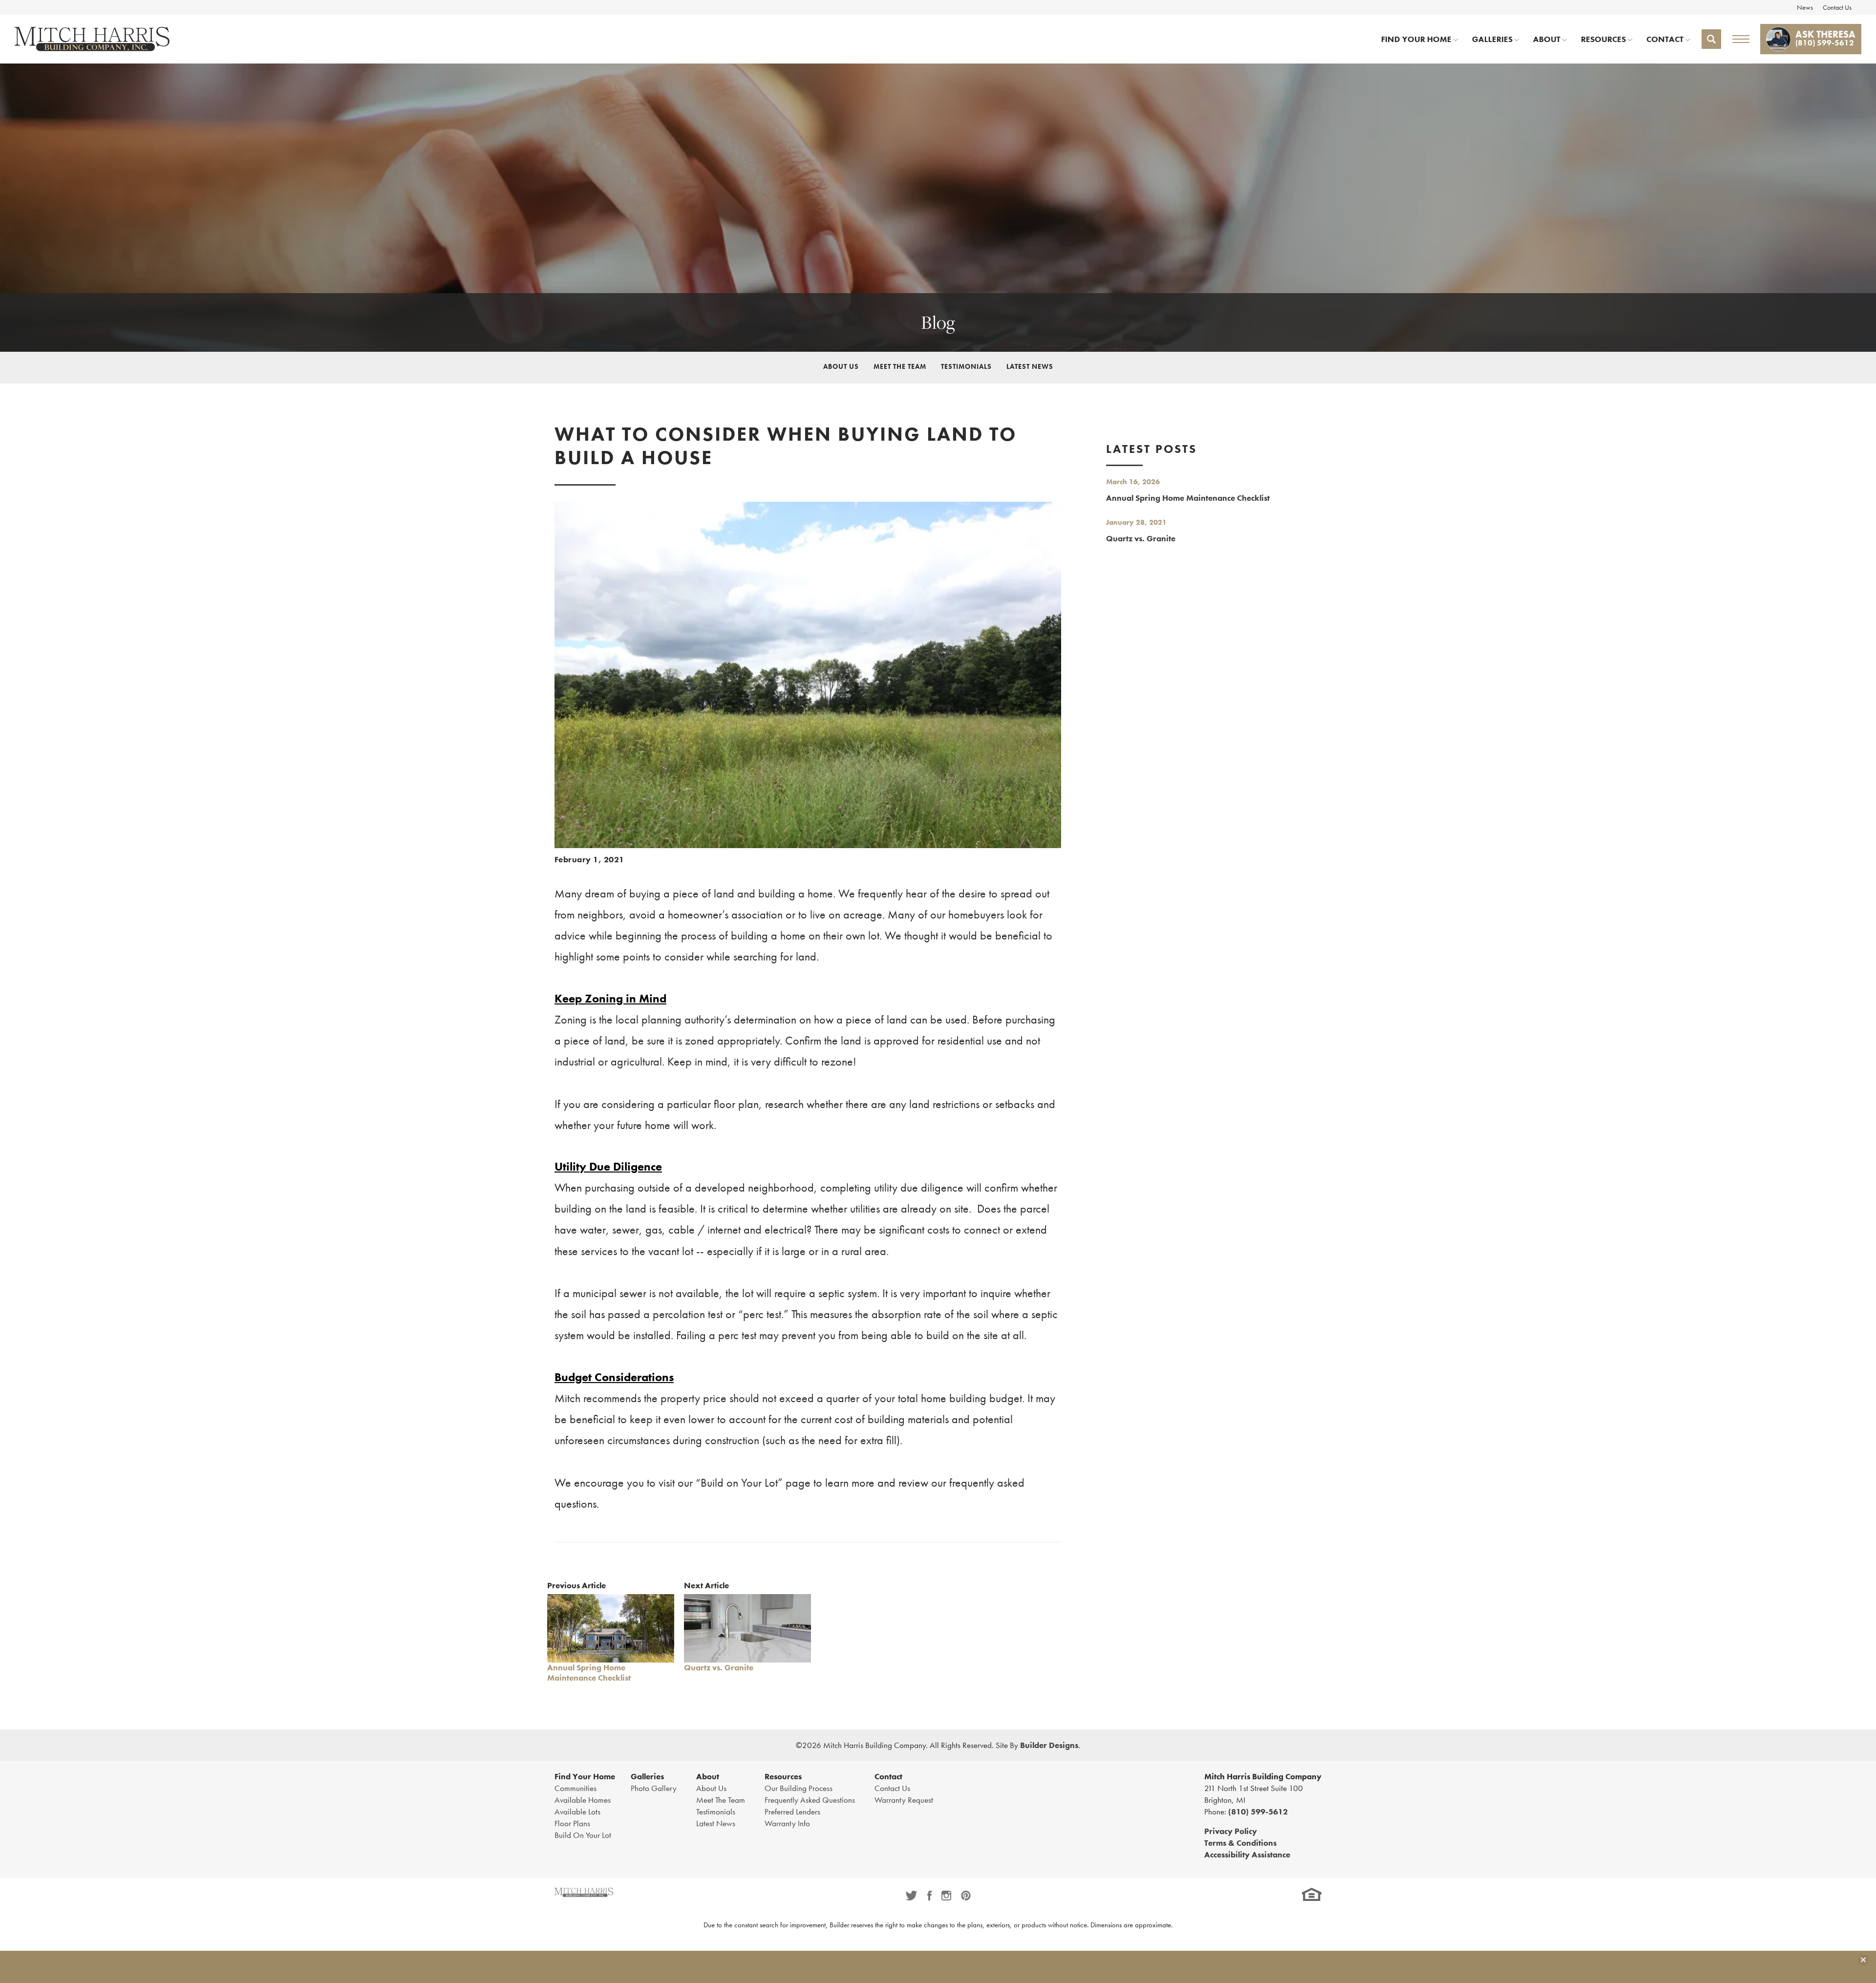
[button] (1711, 39)
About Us (841, 366)
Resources (783, 1776)
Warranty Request (904, 1800)
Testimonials (966, 366)
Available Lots (577, 1812)
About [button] (1547, 39)
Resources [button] (1603, 39)
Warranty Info (787, 1823)
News (1805, 7)
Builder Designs (1049, 1745)
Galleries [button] (1492, 39)
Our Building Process (799, 1788)
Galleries (647, 1776)
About (708, 1776)
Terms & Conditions (1240, 1843)
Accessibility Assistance (1247, 1855)
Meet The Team (900, 366)
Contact (888, 1776)
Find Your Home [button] (1416, 39)
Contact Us (1837, 7)
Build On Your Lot (583, 1835)
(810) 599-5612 (1258, 1812)
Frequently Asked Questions (810, 1800)
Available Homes (583, 1800)
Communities (576, 1788)
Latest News (1030, 366)
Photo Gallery (654, 1788)
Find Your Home (585, 1776)
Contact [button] (1665, 39)
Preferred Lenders (792, 1812)
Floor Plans (572, 1823)
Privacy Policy (1231, 1831)
